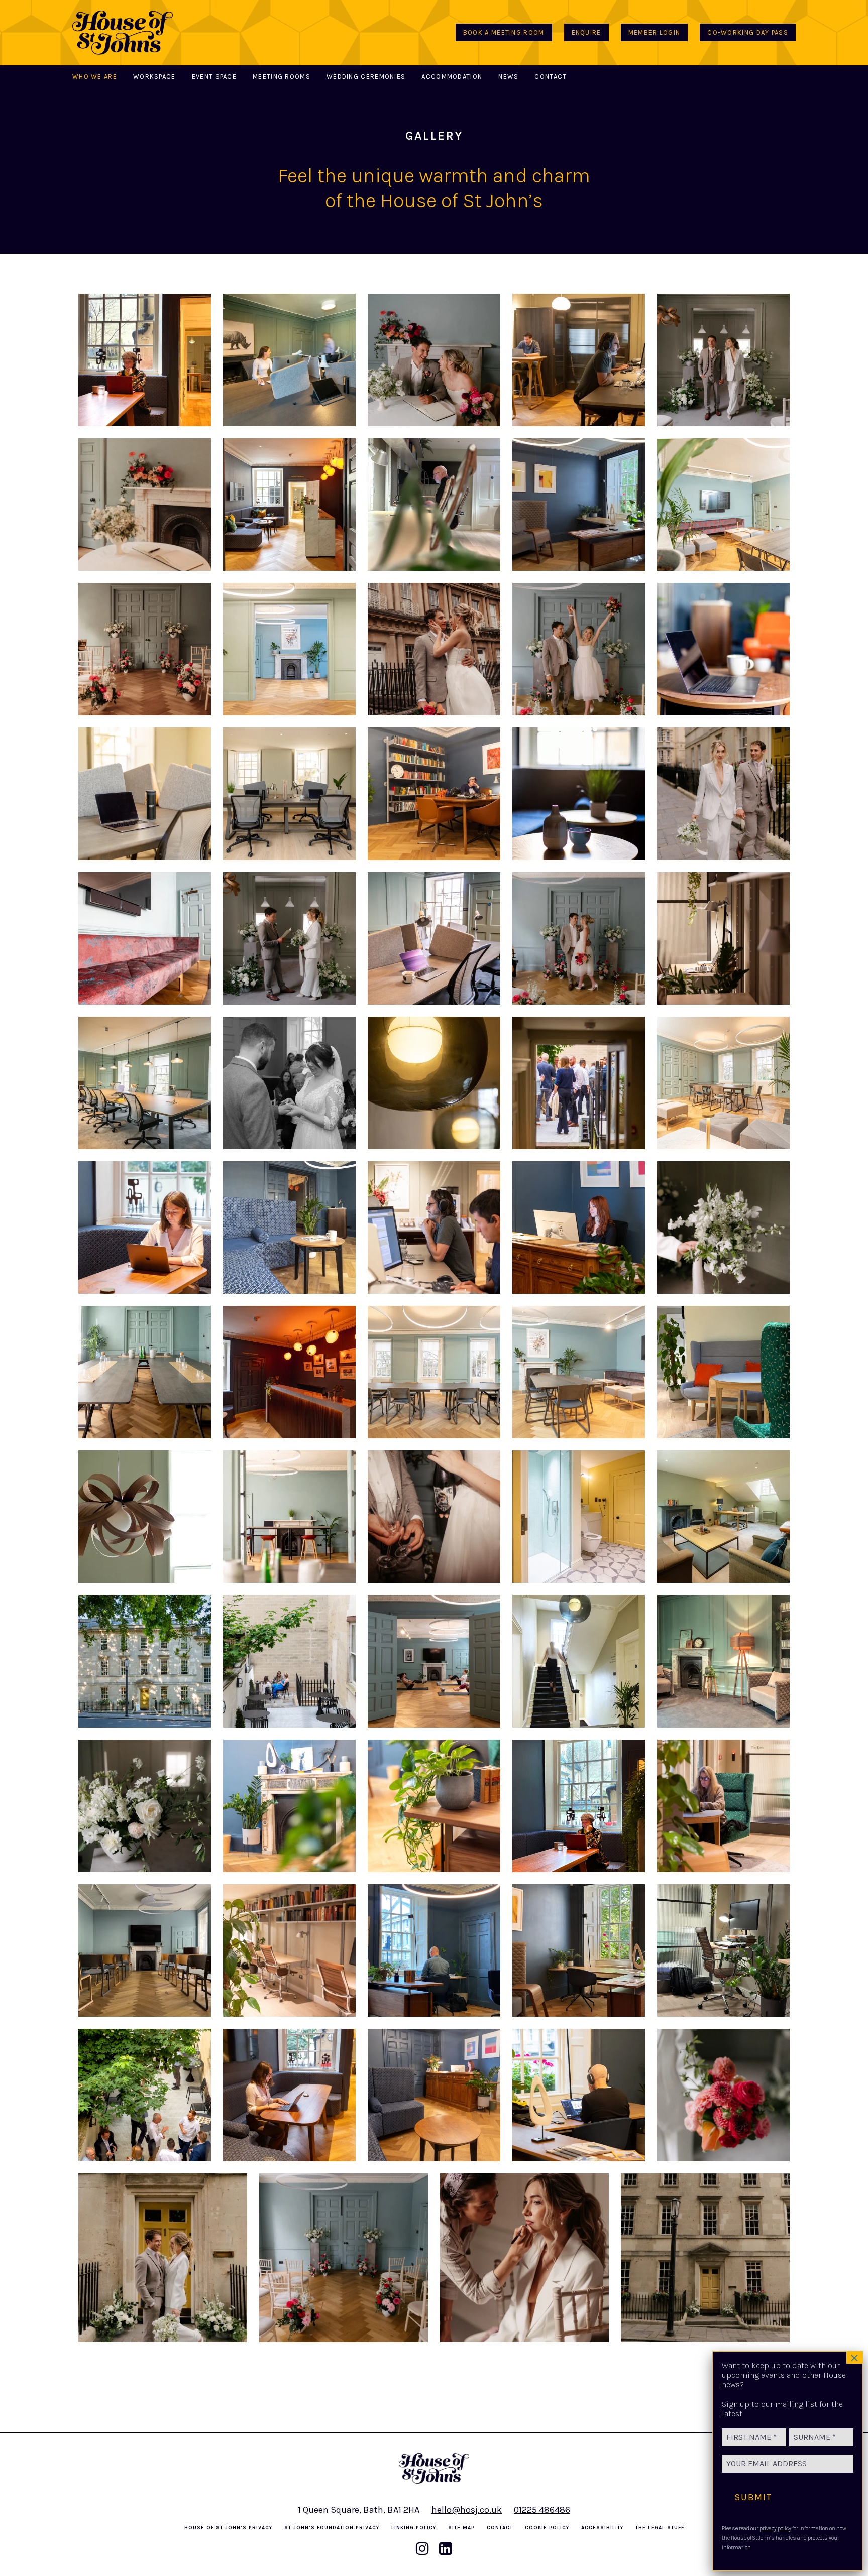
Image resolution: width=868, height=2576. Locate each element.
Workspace (154, 77)
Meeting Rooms (282, 77)
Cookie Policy (547, 2528)
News (508, 77)
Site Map (461, 2528)
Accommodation (452, 77)
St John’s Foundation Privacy (332, 2528)
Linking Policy (414, 2528)
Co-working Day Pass (748, 32)
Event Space (214, 77)
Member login (655, 32)
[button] (145, 360)
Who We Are (95, 77)
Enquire (586, 32)
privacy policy (775, 2529)
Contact (551, 77)
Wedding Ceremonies (366, 77)
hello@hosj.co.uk (467, 2510)
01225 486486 (542, 2510)
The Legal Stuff (660, 2528)
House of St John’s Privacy (228, 2528)
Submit (753, 2497)
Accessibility (602, 2528)
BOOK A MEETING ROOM (504, 32)
